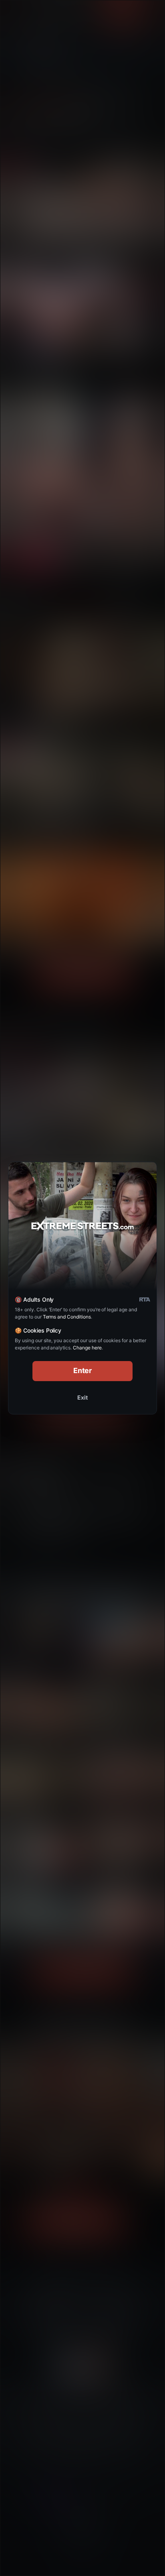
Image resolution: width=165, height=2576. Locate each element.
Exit (82, 1397)
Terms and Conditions (67, 1317)
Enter (83, 1370)
